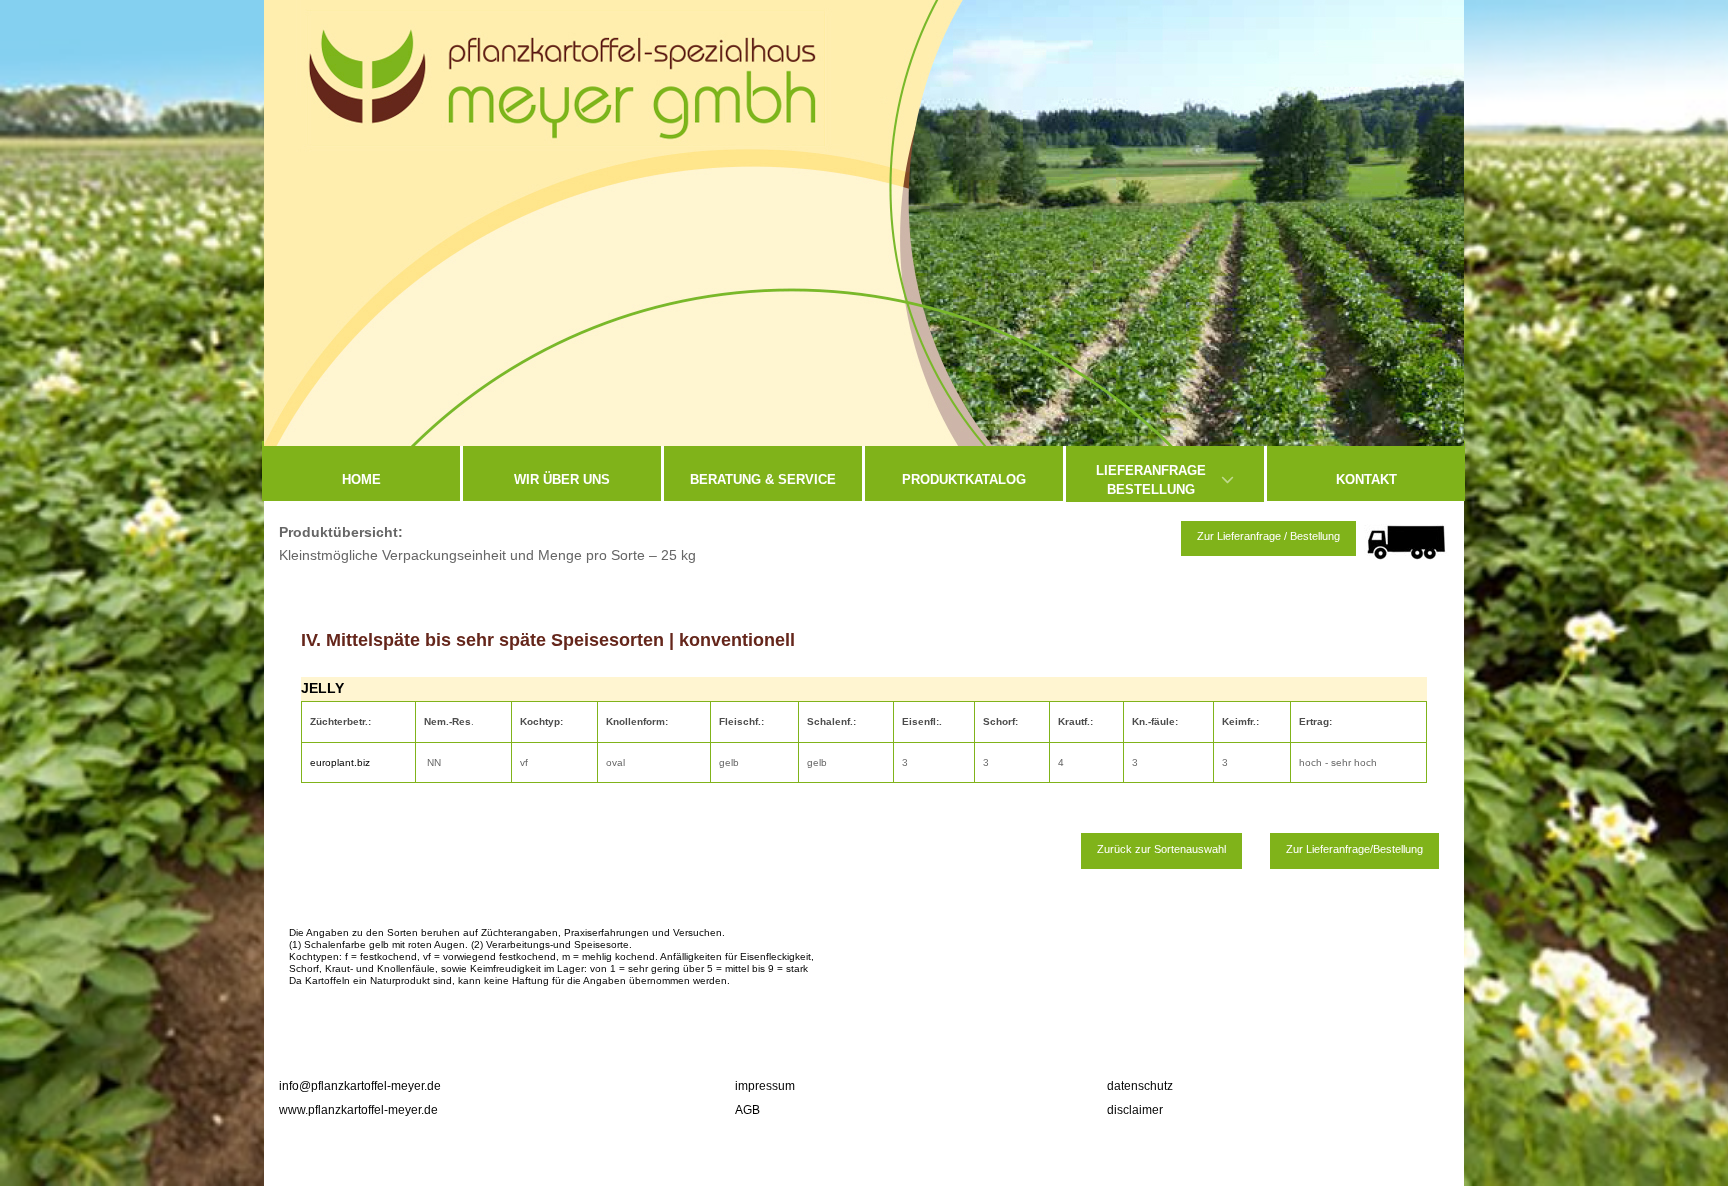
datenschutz (1140, 1086)
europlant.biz (341, 762)
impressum (765, 1086)
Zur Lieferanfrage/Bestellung (1354, 849)
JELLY (322, 688)
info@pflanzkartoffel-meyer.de (360, 1086)
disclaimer (1135, 1110)
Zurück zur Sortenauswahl (1161, 849)
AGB (747, 1110)
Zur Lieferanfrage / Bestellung (1268, 536)
